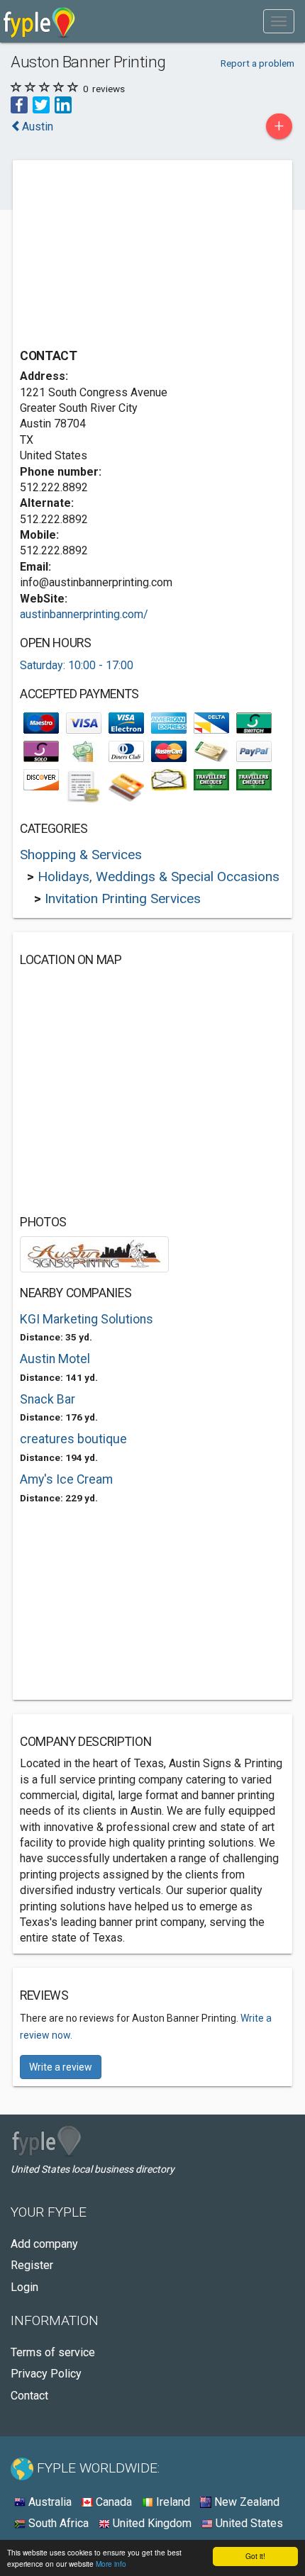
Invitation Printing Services (123, 898)
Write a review (61, 2067)
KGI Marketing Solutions (87, 1319)
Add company (44, 2244)
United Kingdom (151, 2523)
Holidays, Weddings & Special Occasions (159, 877)
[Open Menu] (279, 21)
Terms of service (53, 2352)
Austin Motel (55, 1359)
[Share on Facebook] (19, 105)
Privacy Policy (46, 2374)
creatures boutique (73, 1439)
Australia (49, 2502)
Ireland (172, 2502)
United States (248, 2523)
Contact (29, 2396)
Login (24, 2287)
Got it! (255, 2556)
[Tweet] (41, 105)
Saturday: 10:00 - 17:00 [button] (77, 665)
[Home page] (39, 21)
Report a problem (257, 63)
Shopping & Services (81, 855)
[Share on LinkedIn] (63, 105)
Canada (112, 2502)
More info (111, 2564)
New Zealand (245, 2502)
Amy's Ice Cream (66, 1479)
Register (32, 2265)
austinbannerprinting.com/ (84, 614)
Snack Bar (48, 1399)
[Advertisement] (126, 256)
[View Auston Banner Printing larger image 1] (94, 1254)
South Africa (57, 2523)
